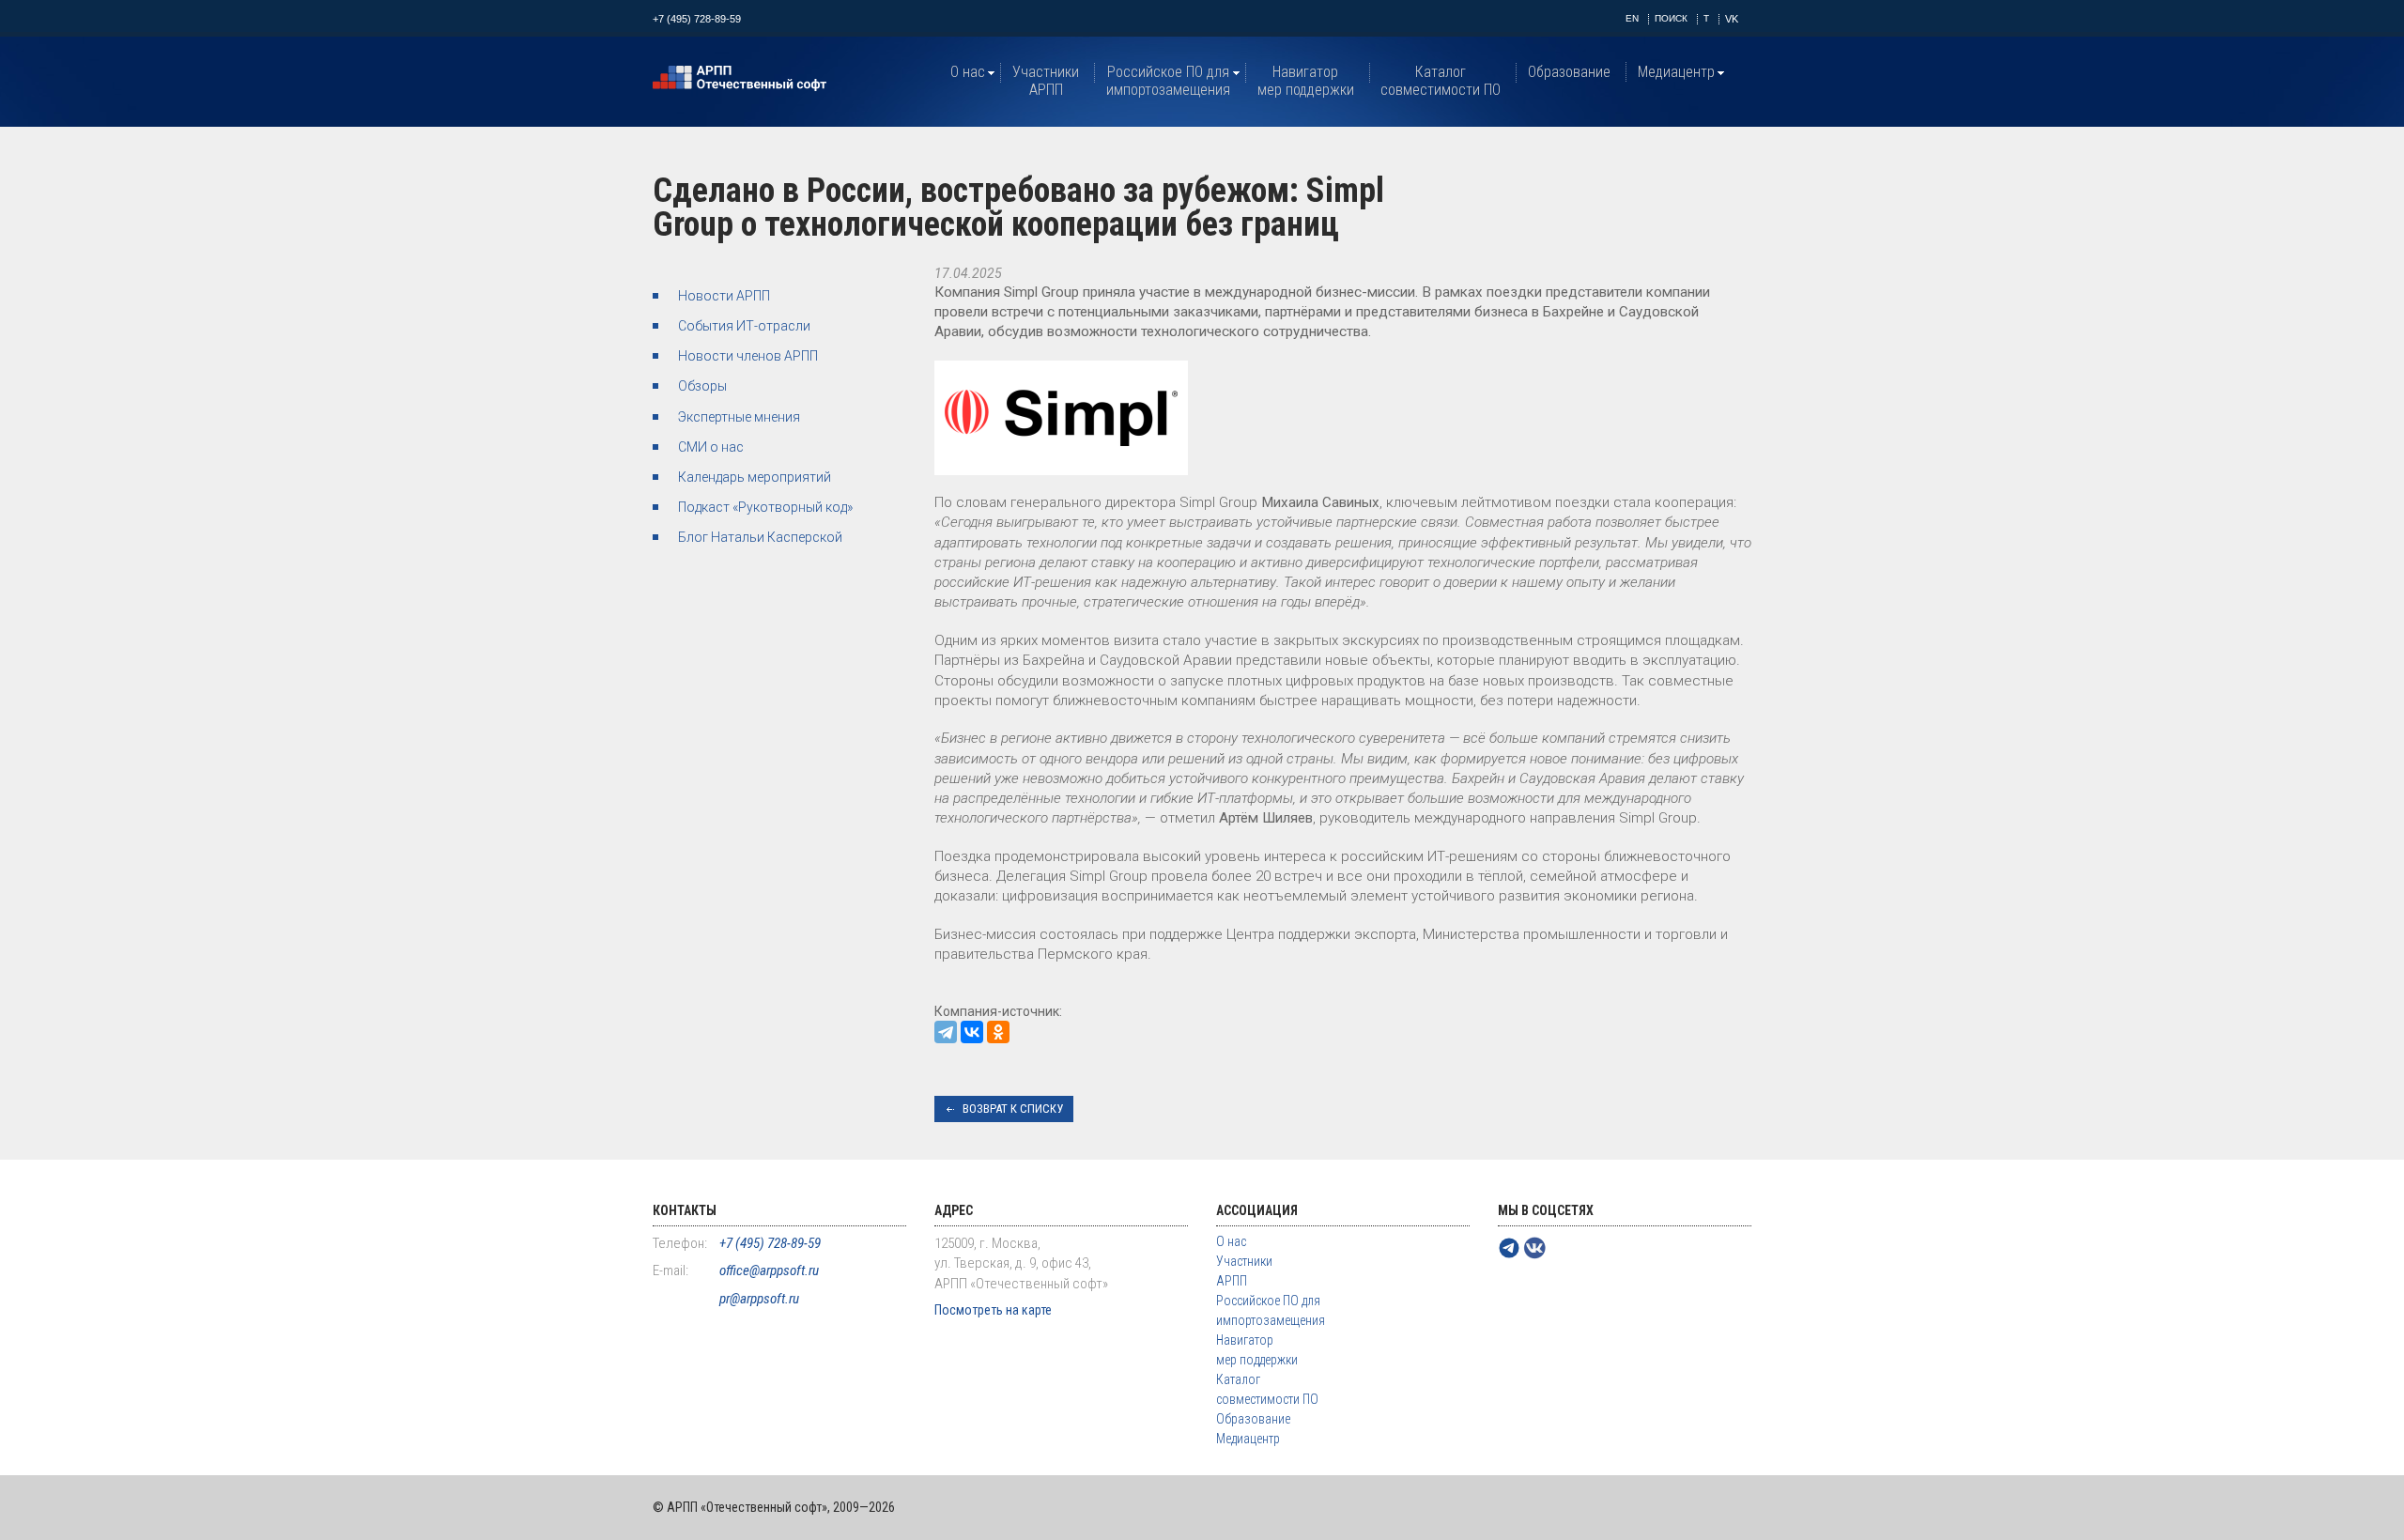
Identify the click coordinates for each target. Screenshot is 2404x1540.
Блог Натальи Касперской (760, 537)
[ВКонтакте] (972, 1032)
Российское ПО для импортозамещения (1168, 81)
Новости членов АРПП (748, 356)
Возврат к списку (1013, 1109)
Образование (1569, 72)
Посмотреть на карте (993, 1310)
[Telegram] (946, 1032)
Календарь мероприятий (755, 477)
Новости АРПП (724, 296)
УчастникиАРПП (1046, 81)
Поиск (1671, 18)
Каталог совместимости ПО (1441, 81)
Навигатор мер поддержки (1306, 81)
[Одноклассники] (998, 1032)
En (1632, 18)
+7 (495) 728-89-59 (697, 19)
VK (1732, 19)
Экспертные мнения (739, 417)
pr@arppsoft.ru (759, 1299)
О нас (968, 72)
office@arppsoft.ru (769, 1270)
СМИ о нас (711, 447)
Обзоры (702, 386)
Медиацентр (1676, 72)
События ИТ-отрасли (744, 326)
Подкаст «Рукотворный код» (765, 507)
